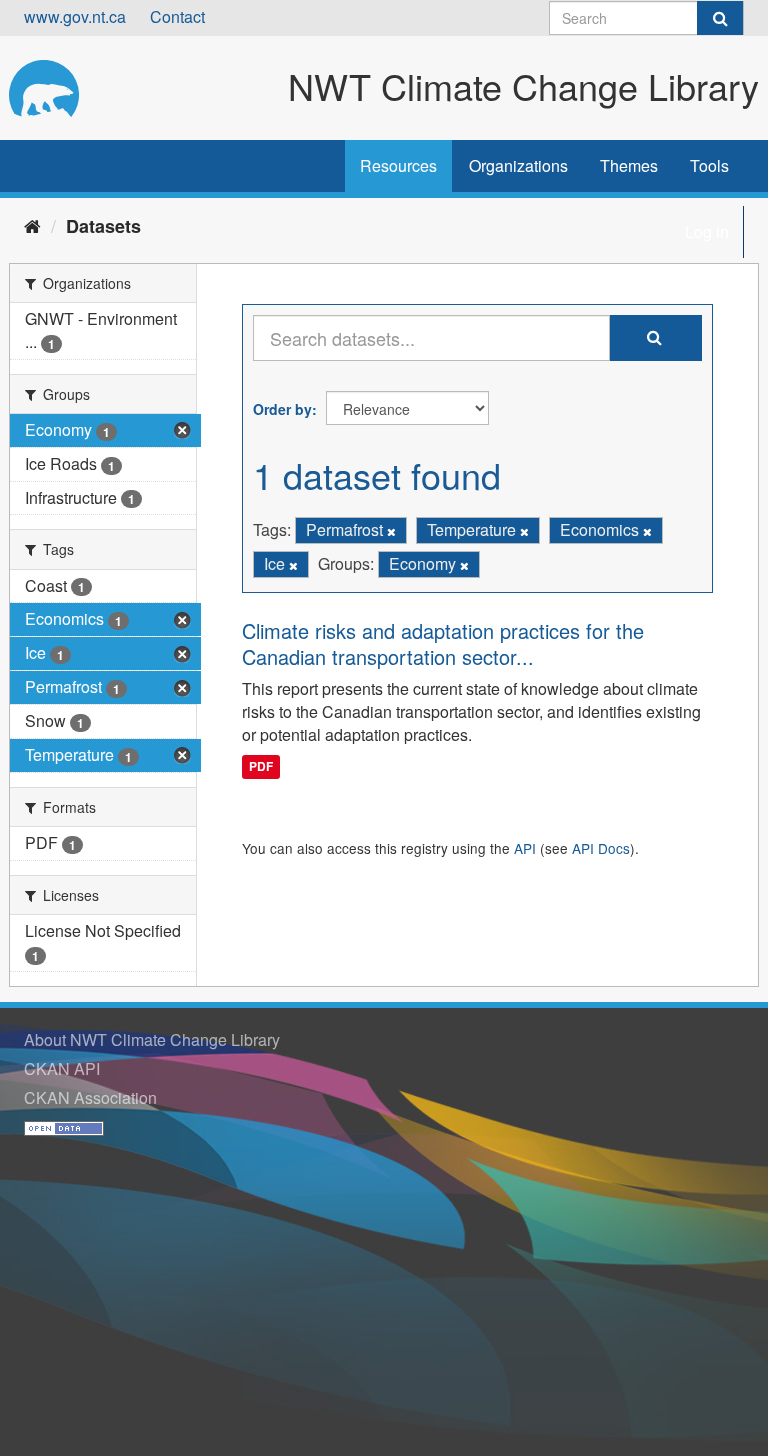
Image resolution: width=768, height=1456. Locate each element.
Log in (707, 231)
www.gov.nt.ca (75, 16)
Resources (398, 165)
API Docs (601, 848)
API (525, 848)
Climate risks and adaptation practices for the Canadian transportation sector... (443, 643)
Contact (177, 16)
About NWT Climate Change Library (152, 1039)
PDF (261, 766)
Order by (282, 409)
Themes (629, 165)
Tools (709, 165)
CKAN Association (90, 1097)
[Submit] (720, 18)
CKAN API (62, 1068)
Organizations (518, 165)
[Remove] (391, 531)
